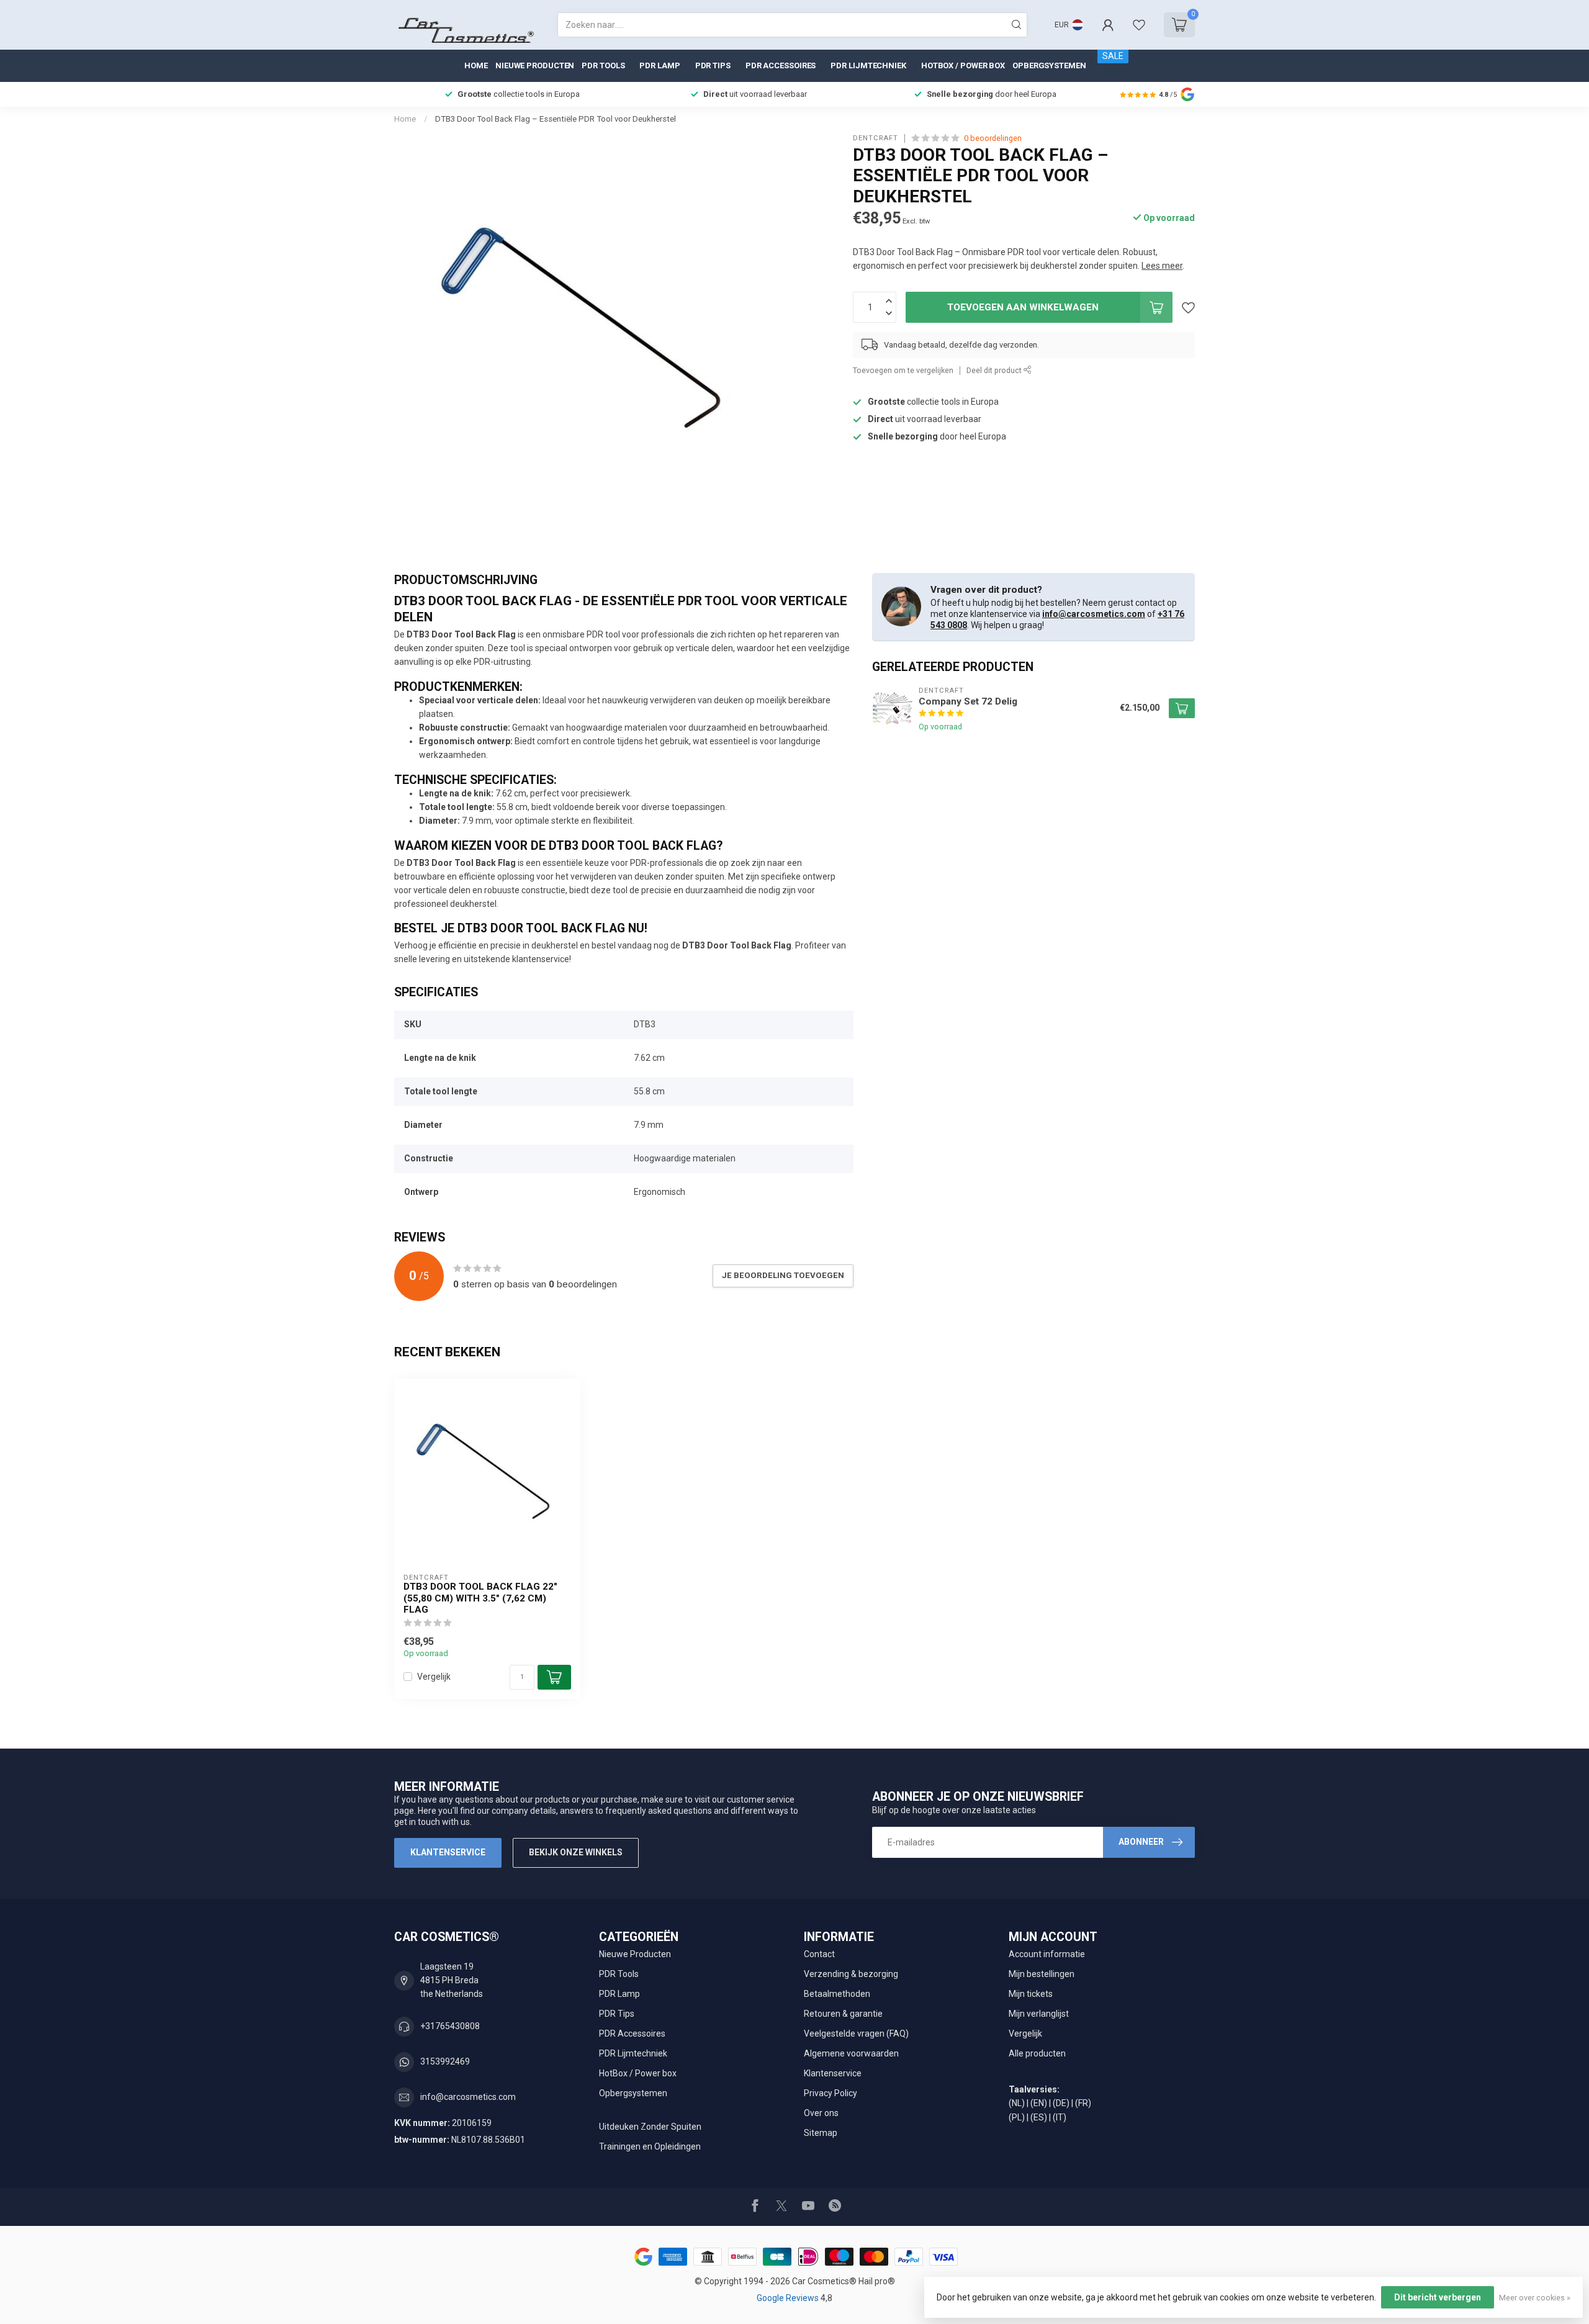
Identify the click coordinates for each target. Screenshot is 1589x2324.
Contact (819, 1954)
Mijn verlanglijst (1039, 2014)
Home (476, 65)
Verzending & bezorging (851, 1974)
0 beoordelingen (993, 138)
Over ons (821, 2113)
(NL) (1017, 2103)
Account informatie (1047, 1954)
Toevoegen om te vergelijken (903, 370)
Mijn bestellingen (1042, 1974)
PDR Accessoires (781, 65)
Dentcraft (876, 138)
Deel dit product (995, 370)
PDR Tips (713, 65)
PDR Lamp (659, 65)
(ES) (1039, 2117)
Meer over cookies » (1535, 2298)
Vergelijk (434, 1677)
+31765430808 (450, 2026)
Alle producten (1037, 2053)
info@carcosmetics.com (1094, 614)
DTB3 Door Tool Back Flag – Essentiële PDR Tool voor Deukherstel (556, 119)
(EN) (1039, 2103)
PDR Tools (603, 65)
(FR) (1083, 2103)
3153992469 (445, 2061)
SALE (1113, 56)
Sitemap (821, 2133)
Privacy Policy (831, 2093)
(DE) (1061, 2103)
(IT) (1060, 2117)
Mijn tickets (1031, 1994)
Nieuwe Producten (535, 65)
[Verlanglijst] (1139, 25)
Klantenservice (448, 1852)
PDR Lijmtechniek (868, 65)
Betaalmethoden (837, 1994)
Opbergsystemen (1049, 65)
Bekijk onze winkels (576, 1852)
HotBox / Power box (963, 65)
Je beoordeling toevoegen (783, 1275)
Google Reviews (789, 2298)
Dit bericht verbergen (1438, 2297)
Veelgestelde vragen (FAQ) (856, 2033)
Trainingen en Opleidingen (650, 2146)
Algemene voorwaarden (851, 2053)
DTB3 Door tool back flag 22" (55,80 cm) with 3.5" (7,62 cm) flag (480, 1598)
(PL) (1017, 2117)
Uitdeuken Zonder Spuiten (650, 2127)
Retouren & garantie (843, 2014)
